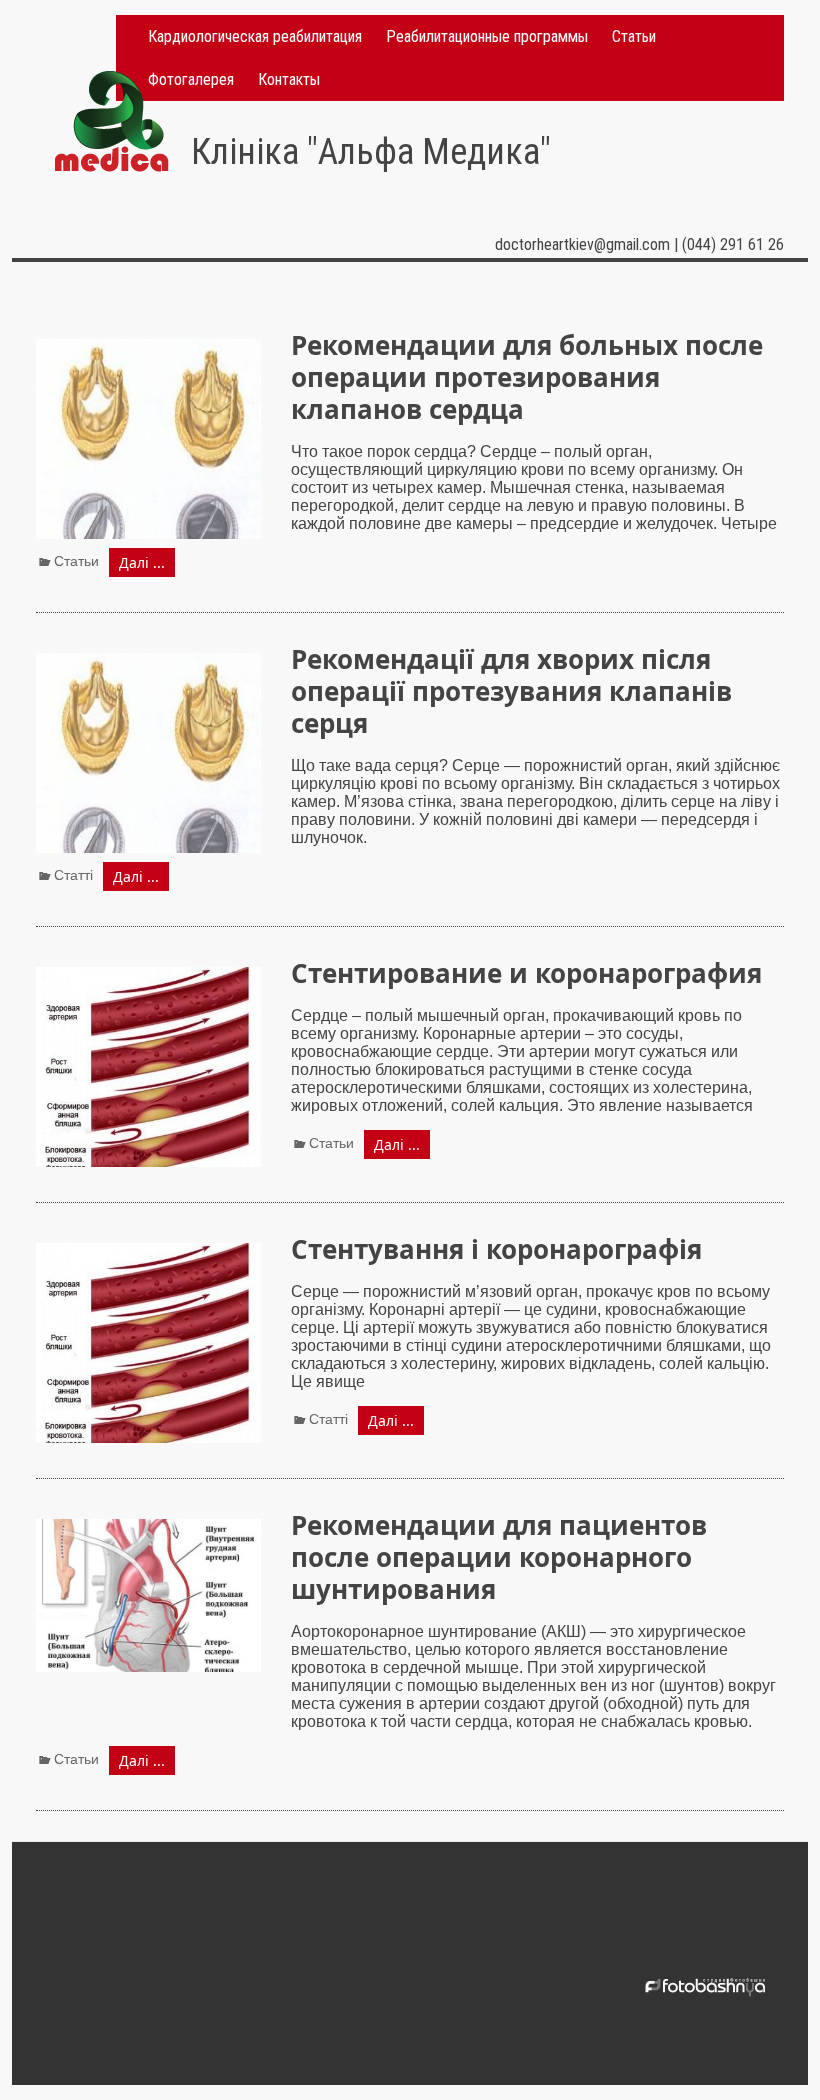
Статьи (634, 36)
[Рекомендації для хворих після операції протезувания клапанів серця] (148, 661)
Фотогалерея (191, 79)
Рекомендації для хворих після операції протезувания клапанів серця (511, 691)
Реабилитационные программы (487, 36)
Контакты (289, 79)
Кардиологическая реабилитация (255, 36)
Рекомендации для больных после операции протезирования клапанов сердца (527, 377)
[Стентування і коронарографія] (148, 1251)
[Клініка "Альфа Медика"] (111, 79)
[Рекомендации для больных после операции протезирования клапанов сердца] (148, 347)
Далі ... (142, 562)
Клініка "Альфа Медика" (371, 152)
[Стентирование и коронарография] (148, 975)
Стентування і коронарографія (496, 1249)
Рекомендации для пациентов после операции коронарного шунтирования (499, 1557)
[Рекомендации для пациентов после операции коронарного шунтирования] (148, 1527)
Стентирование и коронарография (526, 973)
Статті (73, 875)
